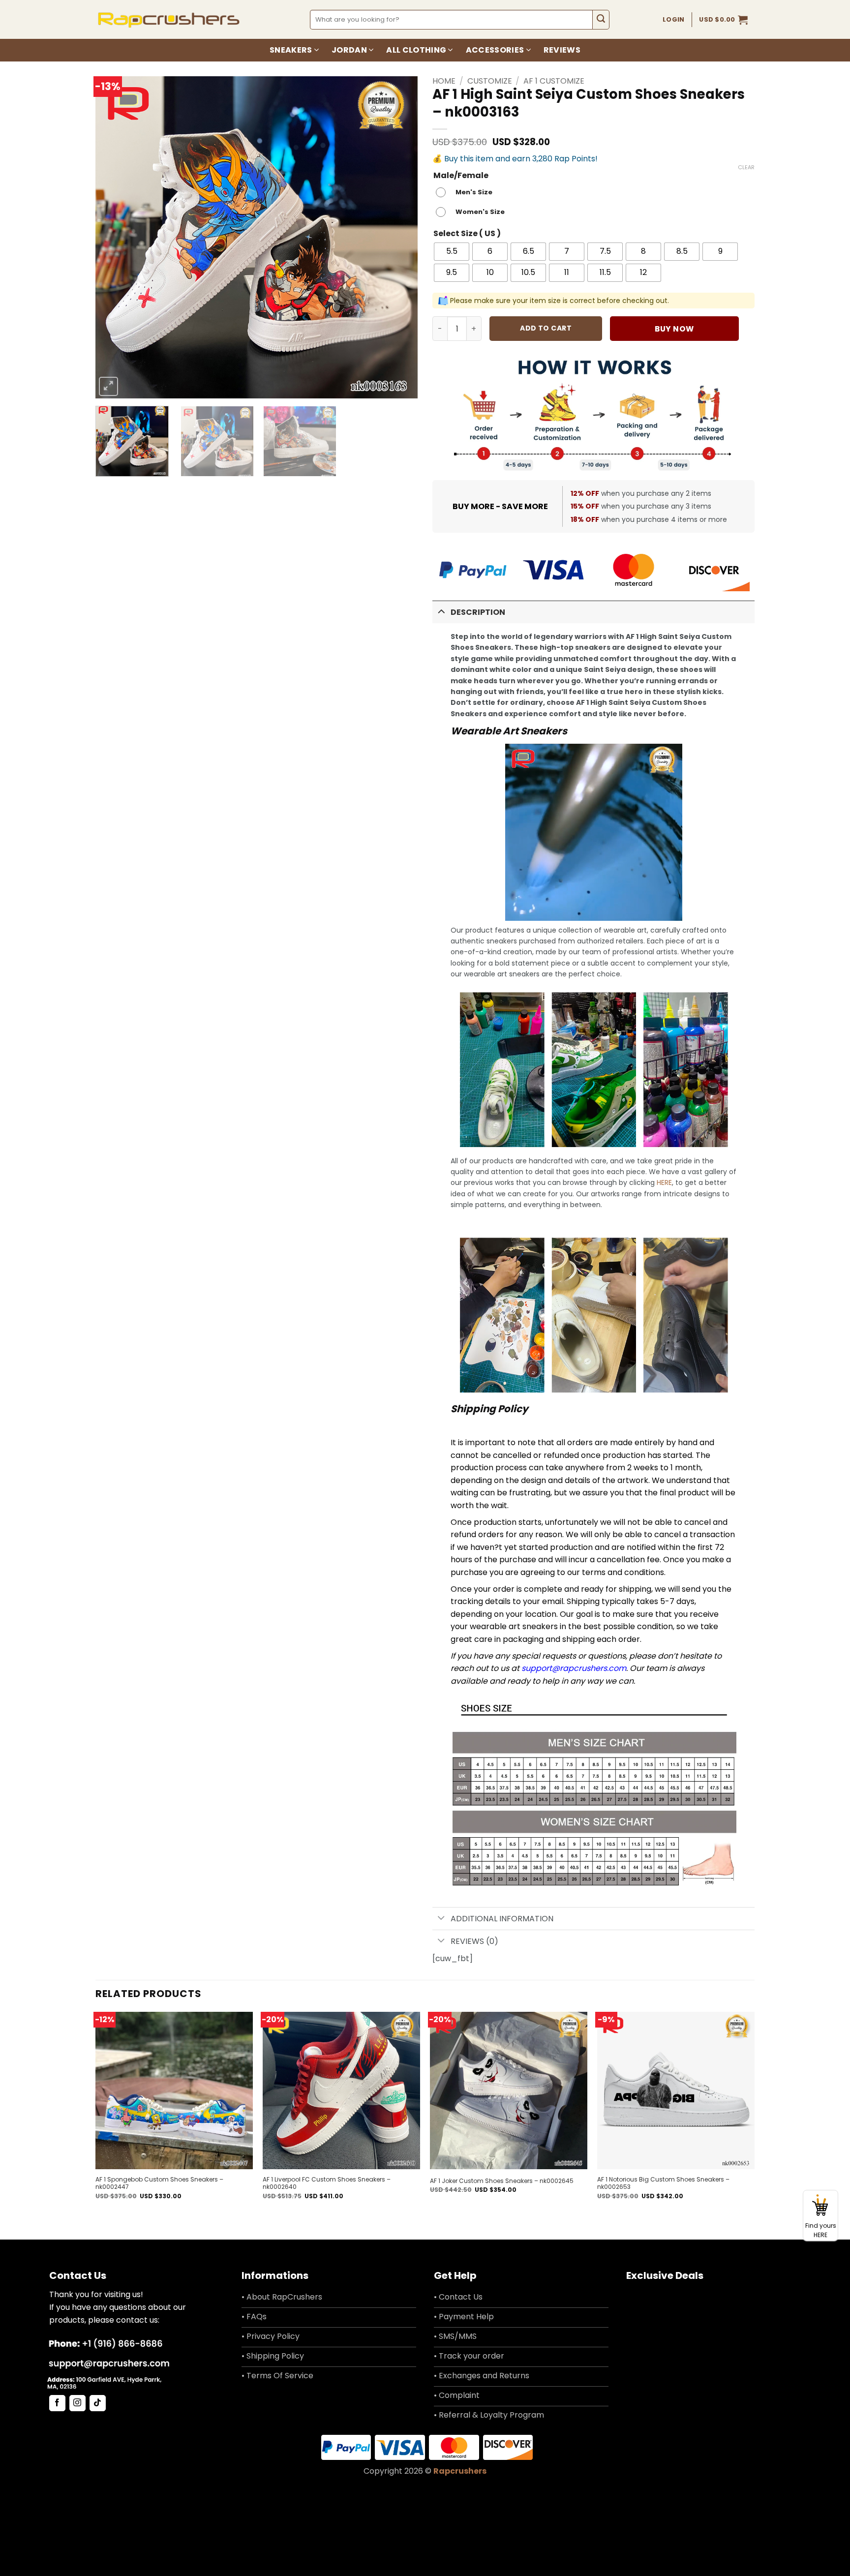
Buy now (674, 329)
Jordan (349, 50)
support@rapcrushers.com (574, 1668)
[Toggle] (441, 611)
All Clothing (416, 50)
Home (444, 81)
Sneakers (291, 50)
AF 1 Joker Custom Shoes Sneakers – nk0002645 (502, 2181)
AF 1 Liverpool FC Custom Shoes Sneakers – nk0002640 (327, 2183)
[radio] (467, 192)
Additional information (502, 1919)
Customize (490, 81)
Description (478, 612)
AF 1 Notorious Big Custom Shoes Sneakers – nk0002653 (663, 2183)
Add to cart (546, 328)
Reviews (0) (474, 1941)
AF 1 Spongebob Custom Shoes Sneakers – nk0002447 (159, 2183)
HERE (664, 1182)
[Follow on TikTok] (98, 2403)
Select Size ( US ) (467, 234)
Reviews (562, 50)
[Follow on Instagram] (77, 2403)
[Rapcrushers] (169, 19)
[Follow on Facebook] (57, 2403)
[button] (723, 20)
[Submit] (601, 20)
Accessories (495, 50)
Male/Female (461, 176)
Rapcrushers (460, 2471)
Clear (746, 167)
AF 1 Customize (554, 81)
